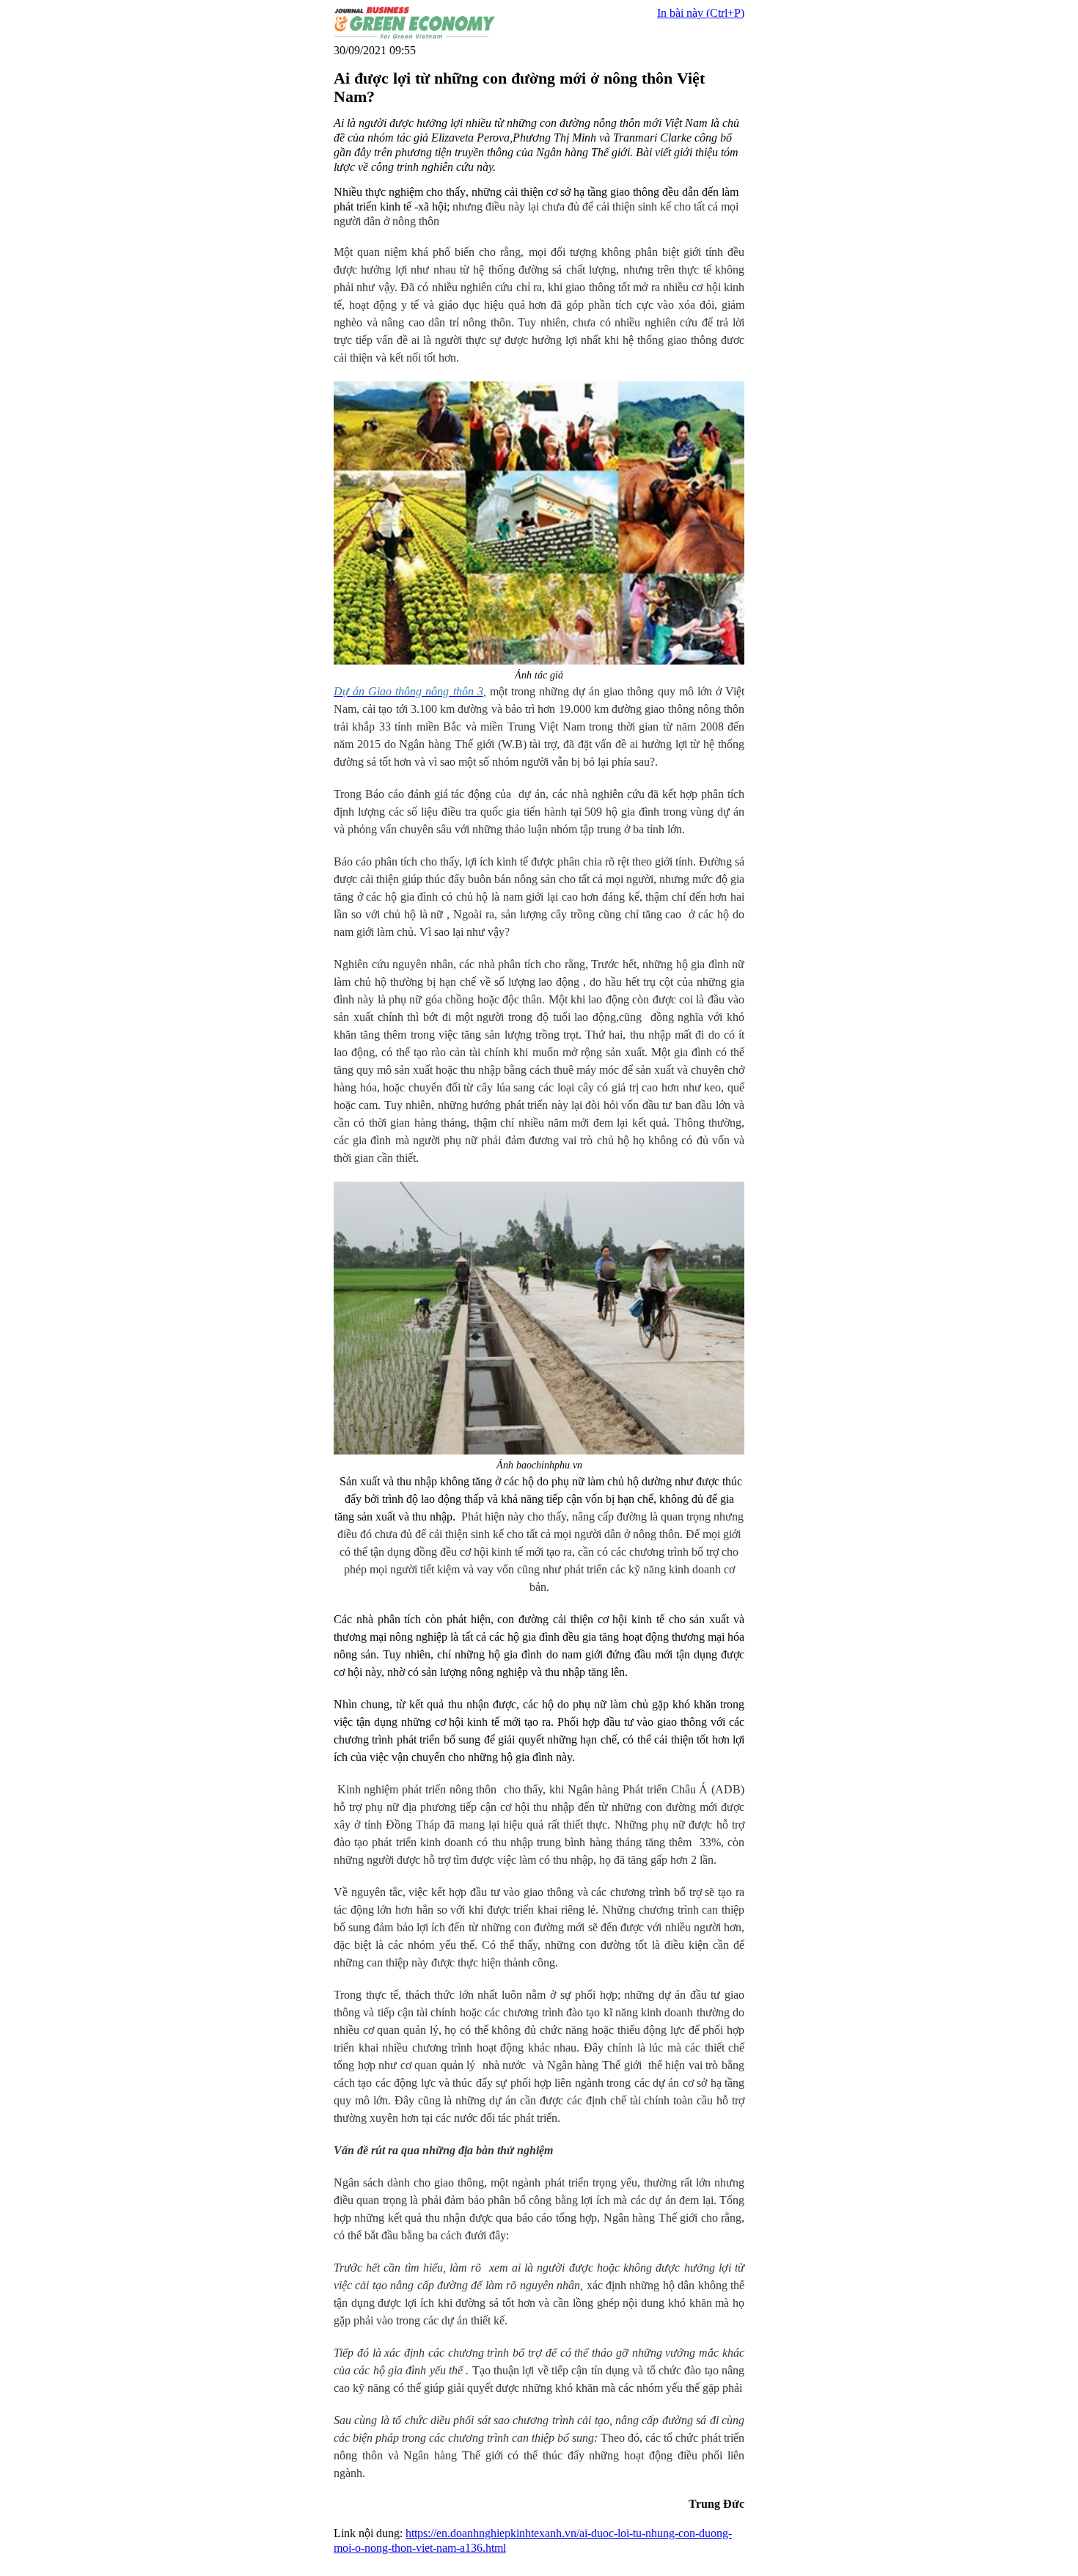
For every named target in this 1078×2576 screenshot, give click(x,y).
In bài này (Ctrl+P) (701, 13)
